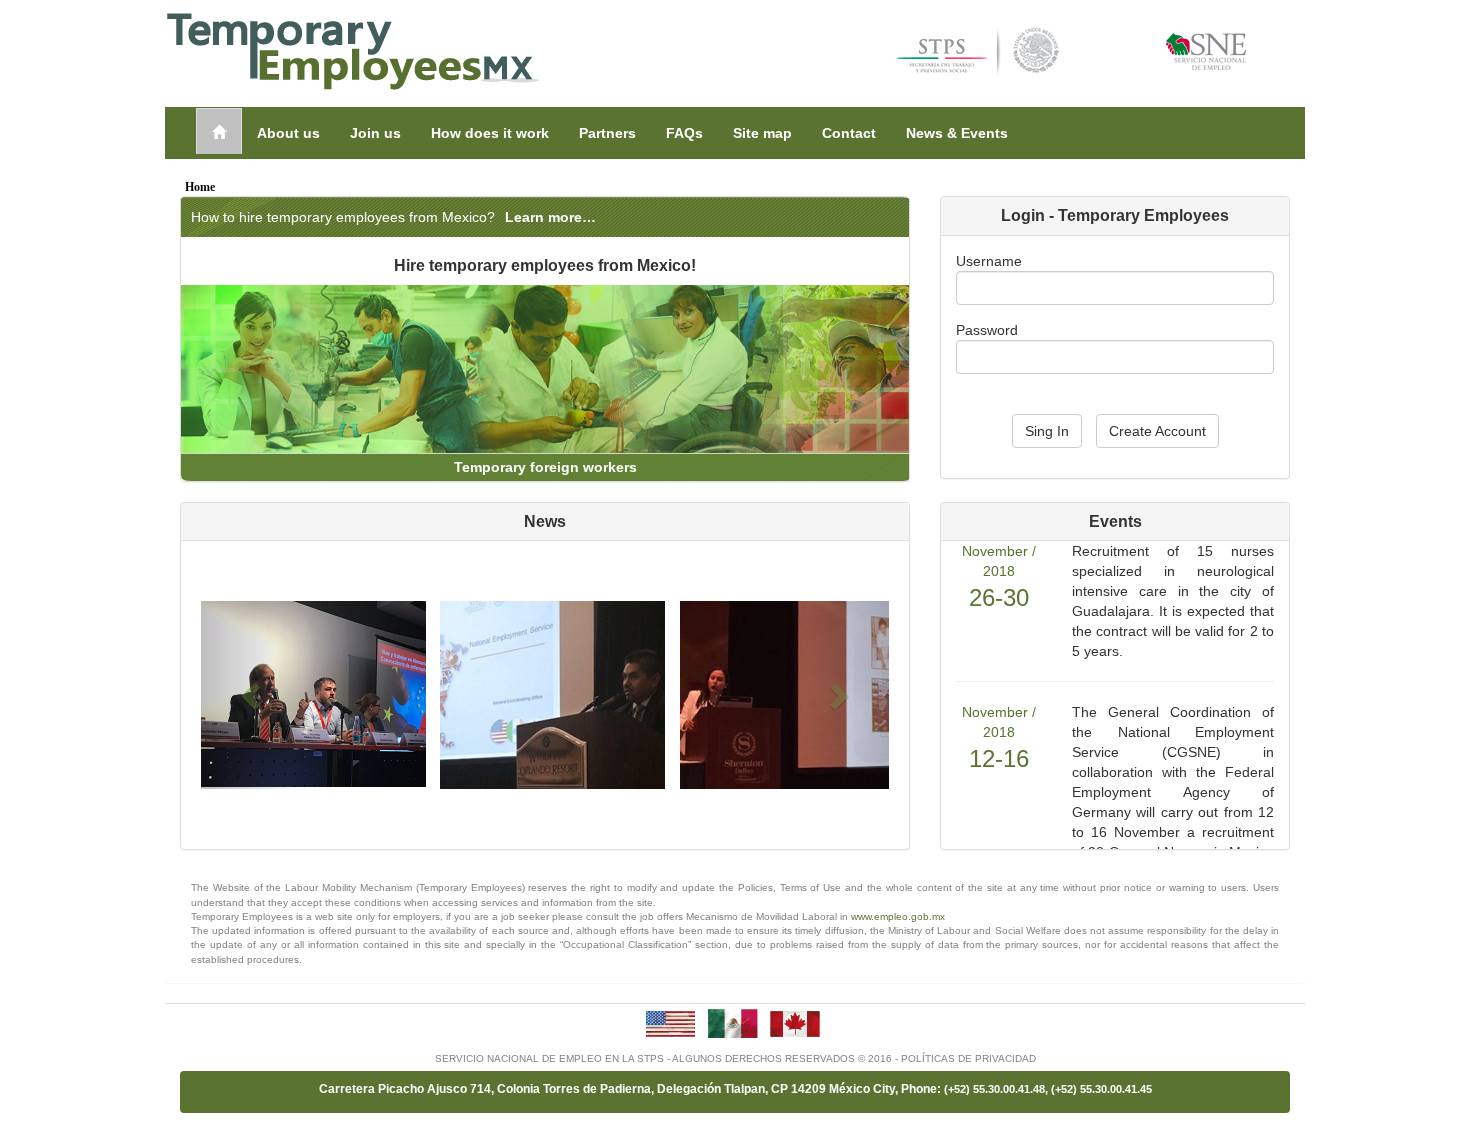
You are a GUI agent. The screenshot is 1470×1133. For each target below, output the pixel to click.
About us (288, 133)
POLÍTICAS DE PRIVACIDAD (968, 1058)
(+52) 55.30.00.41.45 (1101, 1089)
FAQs (684, 133)
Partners (607, 133)
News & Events (957, 133)
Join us (375, 133)
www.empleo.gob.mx (898, 916)
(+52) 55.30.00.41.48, (997, 1089)
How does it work (490, 133)
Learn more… (550, 217)
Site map (762, 133)
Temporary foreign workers (545, 467)
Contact (849, 133)
